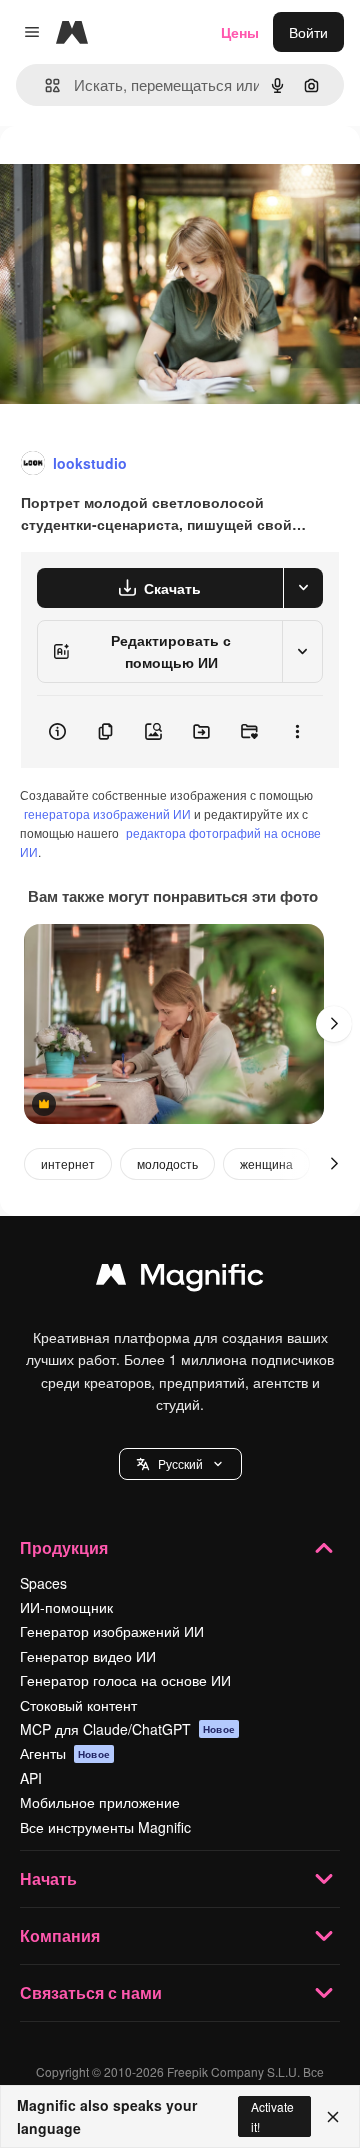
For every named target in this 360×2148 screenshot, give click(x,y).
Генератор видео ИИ (88, 1656)
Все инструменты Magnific (105, 1827)
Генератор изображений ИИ (112, 1631)
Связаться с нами (91, 1992)
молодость (167, 1163)
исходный (134, 171)
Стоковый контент (78, 1705)
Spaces (43, 1583)
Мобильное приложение (100, 1802)
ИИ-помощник (66, 1607)
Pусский (180, 1463)
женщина (266, 1163)
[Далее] (334, 1024)
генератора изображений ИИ (107, 813)
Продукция (64, 1547)
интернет (68, 1163)
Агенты (65, 1753)
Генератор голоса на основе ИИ (125, 1680)
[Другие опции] (297, 732)
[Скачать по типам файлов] (303, 588)
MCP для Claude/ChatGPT (127, 1729)
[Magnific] (180, 1279)
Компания (60, 1935)
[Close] (333, 2117)
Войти (308, 32)
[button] (180, 1464)
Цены (240, 32)
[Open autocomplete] (44, 85)
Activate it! (272, 2116)
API (31, 1778)
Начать (48, 1878)
